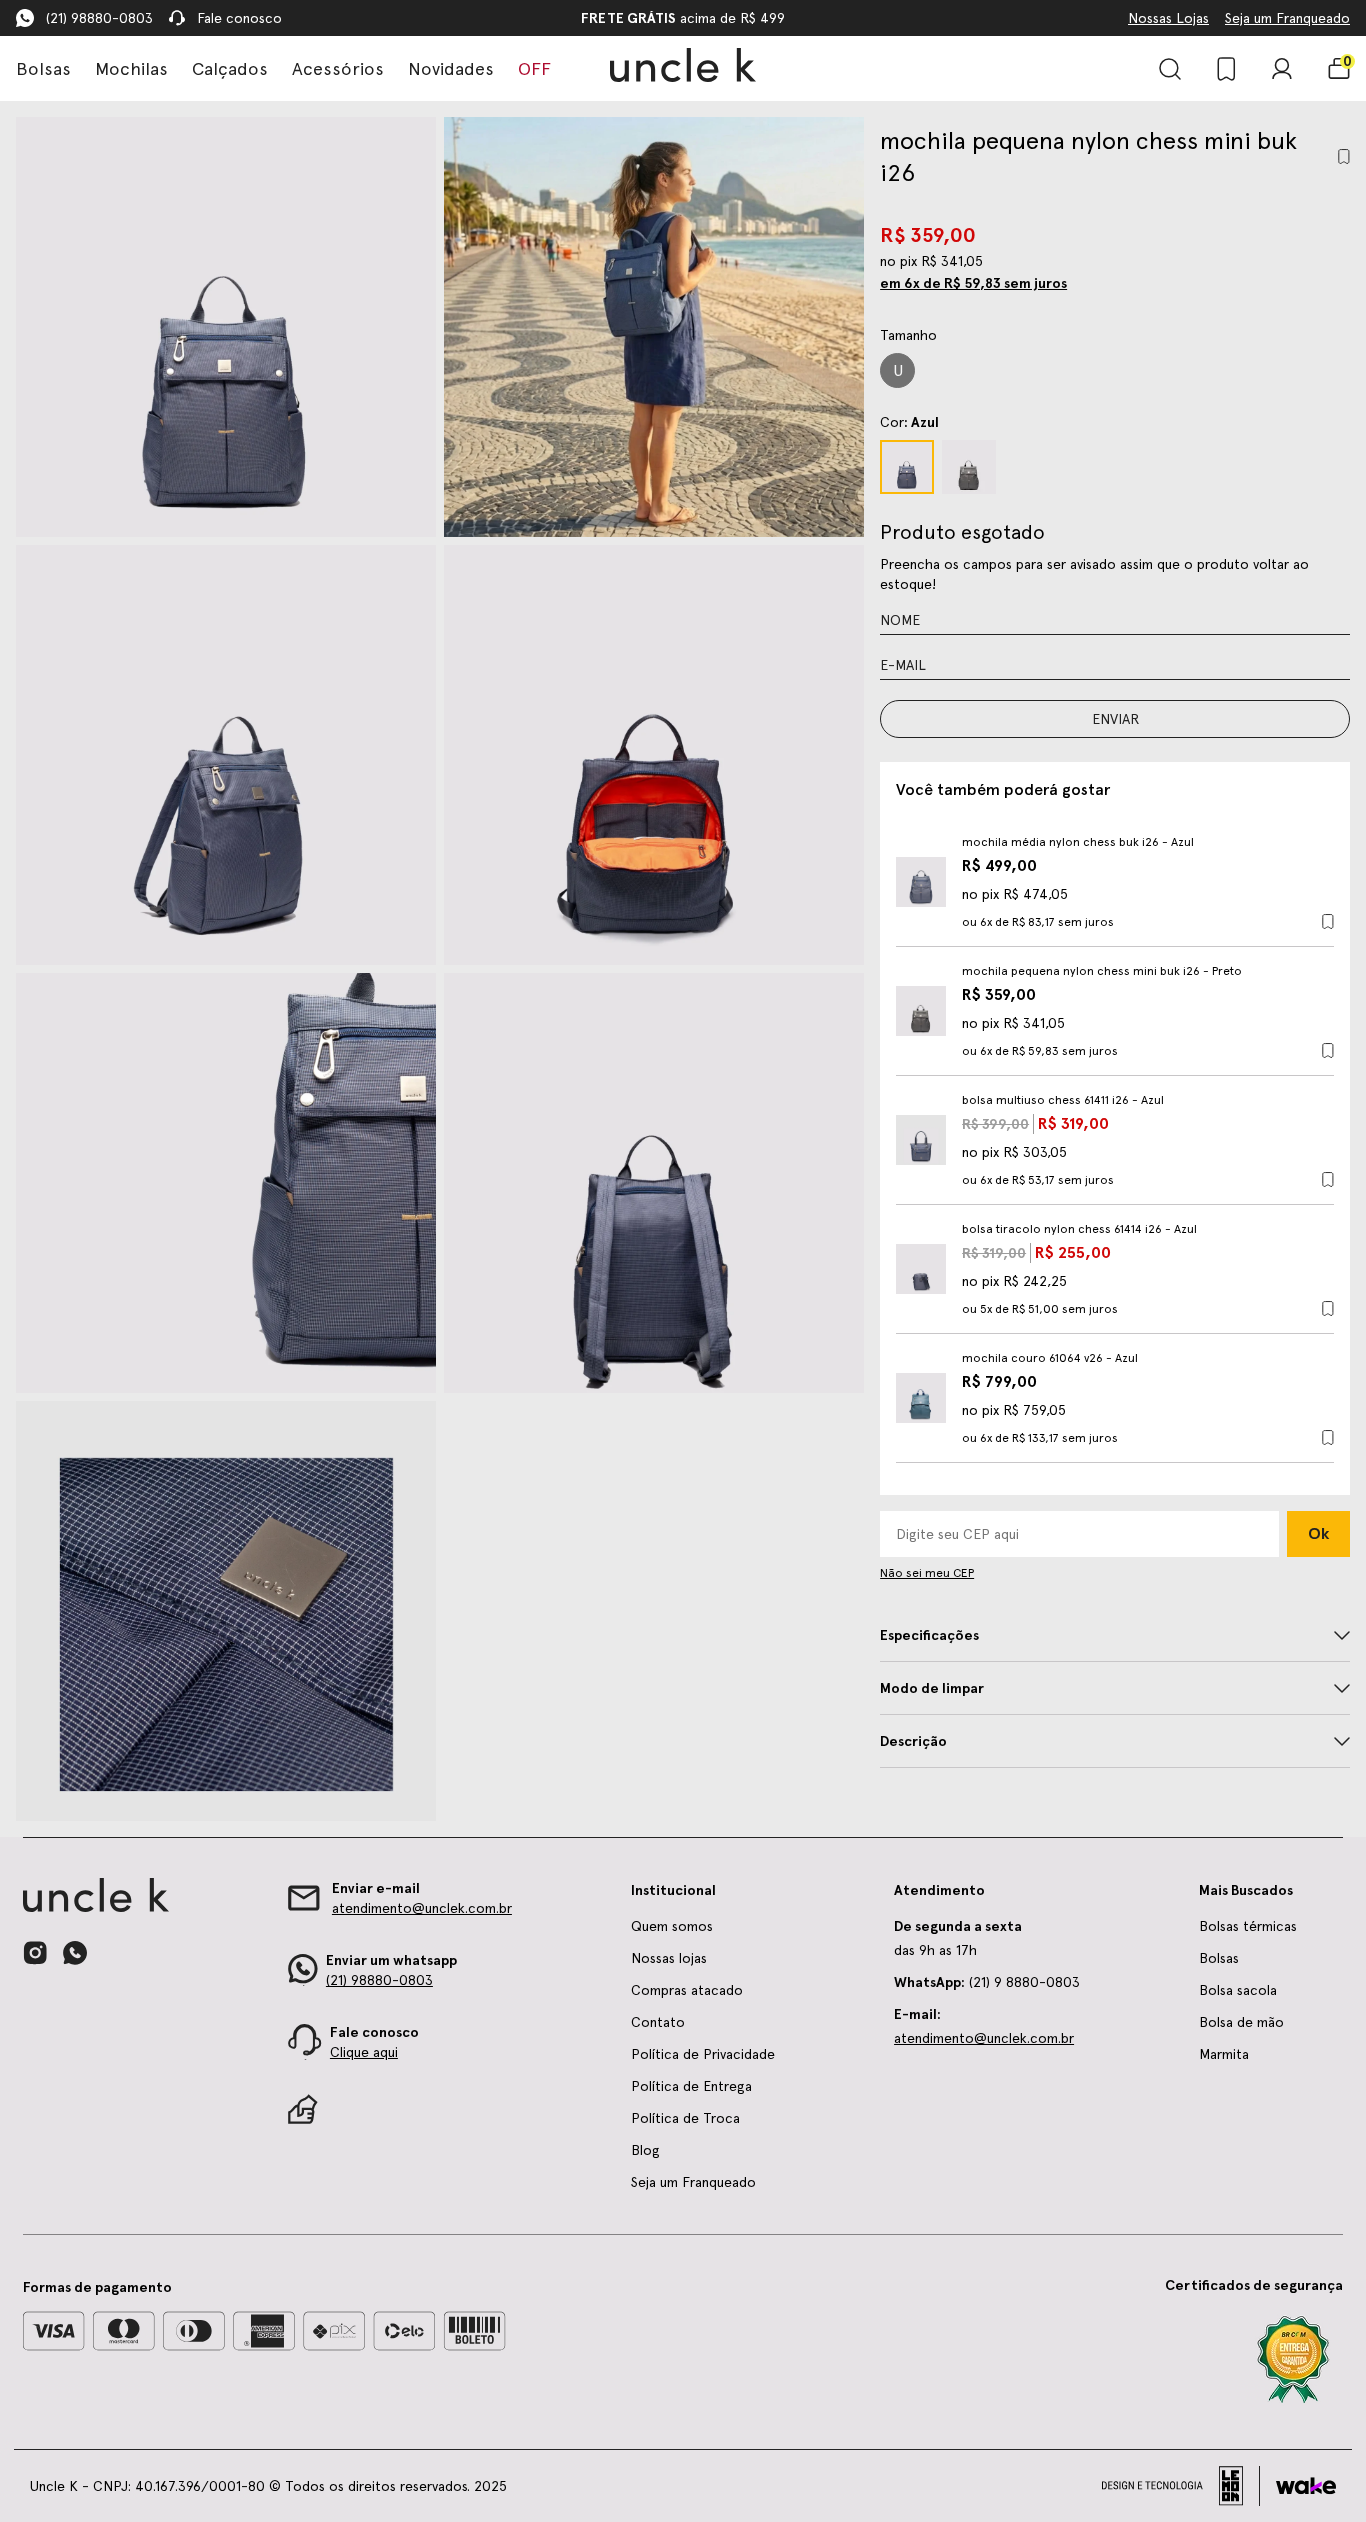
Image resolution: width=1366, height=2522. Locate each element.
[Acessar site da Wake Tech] (1306, 2486)
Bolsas (43, 68)
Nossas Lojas (1168, 18)
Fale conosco (239, 18)
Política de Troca (685, 2118)
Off (534, 68)
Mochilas (131, 68)
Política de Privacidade (703, 2054)
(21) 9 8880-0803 (987, 1982)
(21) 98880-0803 (99, 18)
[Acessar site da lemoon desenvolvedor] (1181, 2486)
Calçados (230, 68)
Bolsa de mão (1241, 2022)
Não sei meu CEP (927, 1573)
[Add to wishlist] (1344, 156)
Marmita (1224, 2054)
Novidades (451, 68)
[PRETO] (969, 467)
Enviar (1115, 719)
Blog (645, 2150)
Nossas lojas (669, 1958)
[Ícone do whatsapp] (75, 1952)
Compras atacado (687, 1990)
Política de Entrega (691, 2086)
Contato (658, 2022)
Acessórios (338, 68)
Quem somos (672, 1926)
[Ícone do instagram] (35, 1953)
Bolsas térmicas (1248, 1926)
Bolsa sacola (1238, 1990)
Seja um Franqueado (1287, 18)
